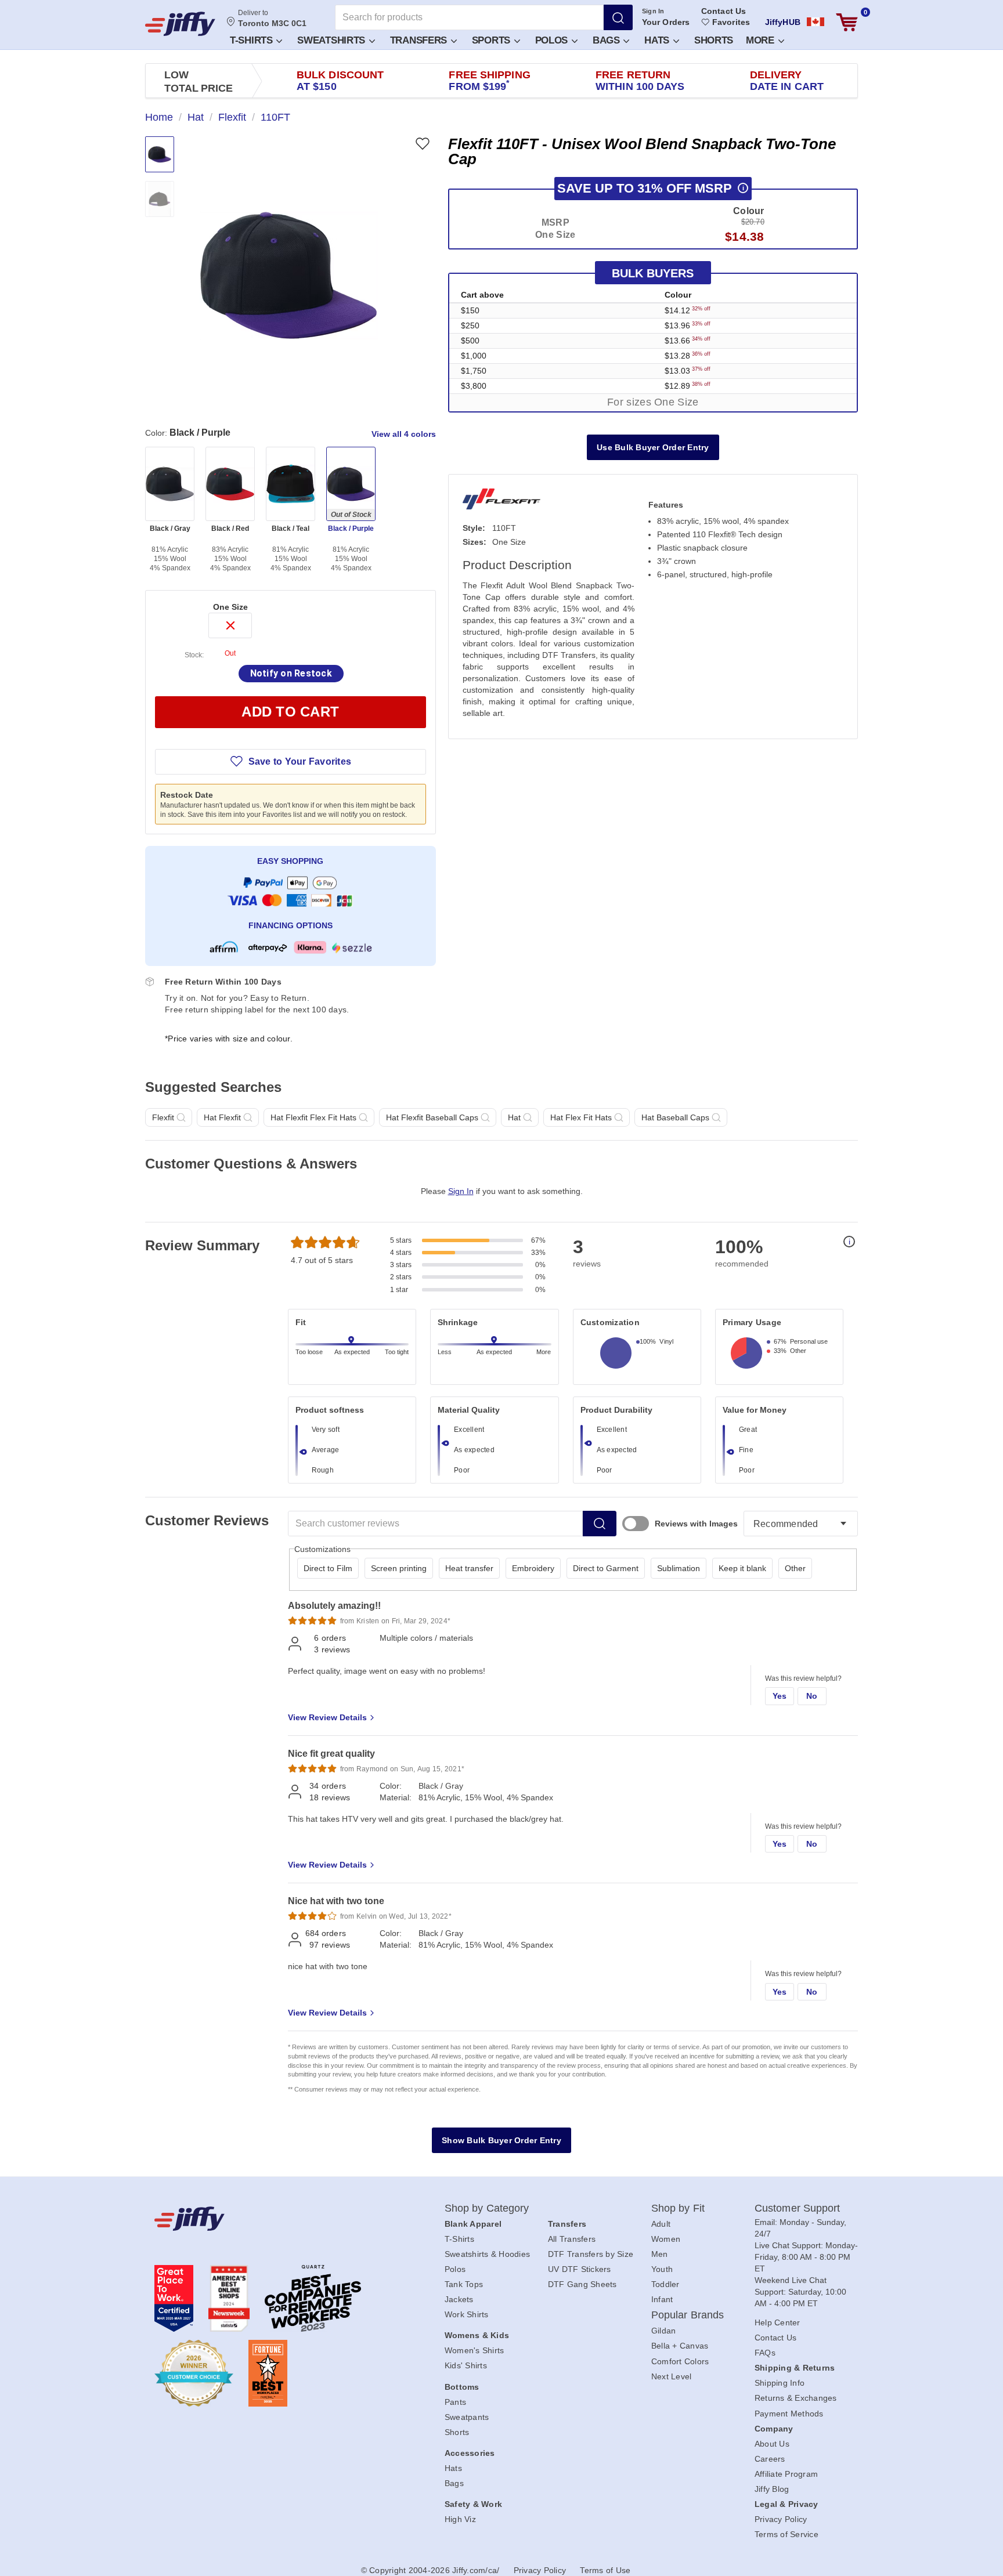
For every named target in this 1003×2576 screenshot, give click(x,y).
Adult (661, 2224)
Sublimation (679, 1568)
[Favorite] (422, 144)
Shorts (714, 40)
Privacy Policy (781, 2519)
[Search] (618, 17)
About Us (772, 2444)
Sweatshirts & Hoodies (487, 2254)
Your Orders (666, 22)
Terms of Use (605, 2570)
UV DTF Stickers (580, 2269)
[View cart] (847, 22)
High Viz (460, 2519)
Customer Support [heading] (798, 2208)
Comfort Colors (680, 2361)
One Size (230, 607)
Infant (662, 2299)
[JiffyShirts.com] (180, 24)
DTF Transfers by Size (591, 2254)
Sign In (653, 11)
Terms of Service (786, 2534)
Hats (658, 40)
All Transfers (572, 2239)
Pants (455, 2402)
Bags (608, 40)
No (812, 1696)
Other (795, 1568)
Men (660, 2254)
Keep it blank (742, 1568)
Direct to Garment (606, 1568)
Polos (553, 40)
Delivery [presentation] (787, 81)
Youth (662, 2269)
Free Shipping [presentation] (489, 81)
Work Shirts (467, 2314)
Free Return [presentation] (640, 81)
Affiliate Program (786, 2474)
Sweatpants (467, 2417)
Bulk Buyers (653, 273)
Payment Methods (789, 2414)
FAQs (765, 2353)
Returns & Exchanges (796, 2398)
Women (666, 2239)
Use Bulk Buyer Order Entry (653, 447)
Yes (780, 1696)
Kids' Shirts (466, 2365)
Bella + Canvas (680, 2346)
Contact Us (724, 11)
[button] (255, 40)
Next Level (672, 2376)
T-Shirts (252, 40)
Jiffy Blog (772, 2489)
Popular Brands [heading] (688, 2315)
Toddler (665, 2284)
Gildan (664, 2331)
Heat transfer (469, 1568)
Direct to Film (328, 1568)
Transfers (420, 40)
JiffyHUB (783, 22)
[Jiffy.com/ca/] (273, 2219)
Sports (493, 40)
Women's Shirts (475, 2350)
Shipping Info (780, 2383)
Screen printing (399, 1568)
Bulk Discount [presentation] (340, 81)
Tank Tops (464, 2284)
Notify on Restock (291, 673)
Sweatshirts (332, 40)
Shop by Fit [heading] (678, 2208)
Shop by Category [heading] (487, 2208)
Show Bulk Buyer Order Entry (501, 2140)
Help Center (777, 2322)
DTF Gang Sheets (582, 2284)
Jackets (459, 2299)
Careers (770, 2459)
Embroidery (533, 1568)
